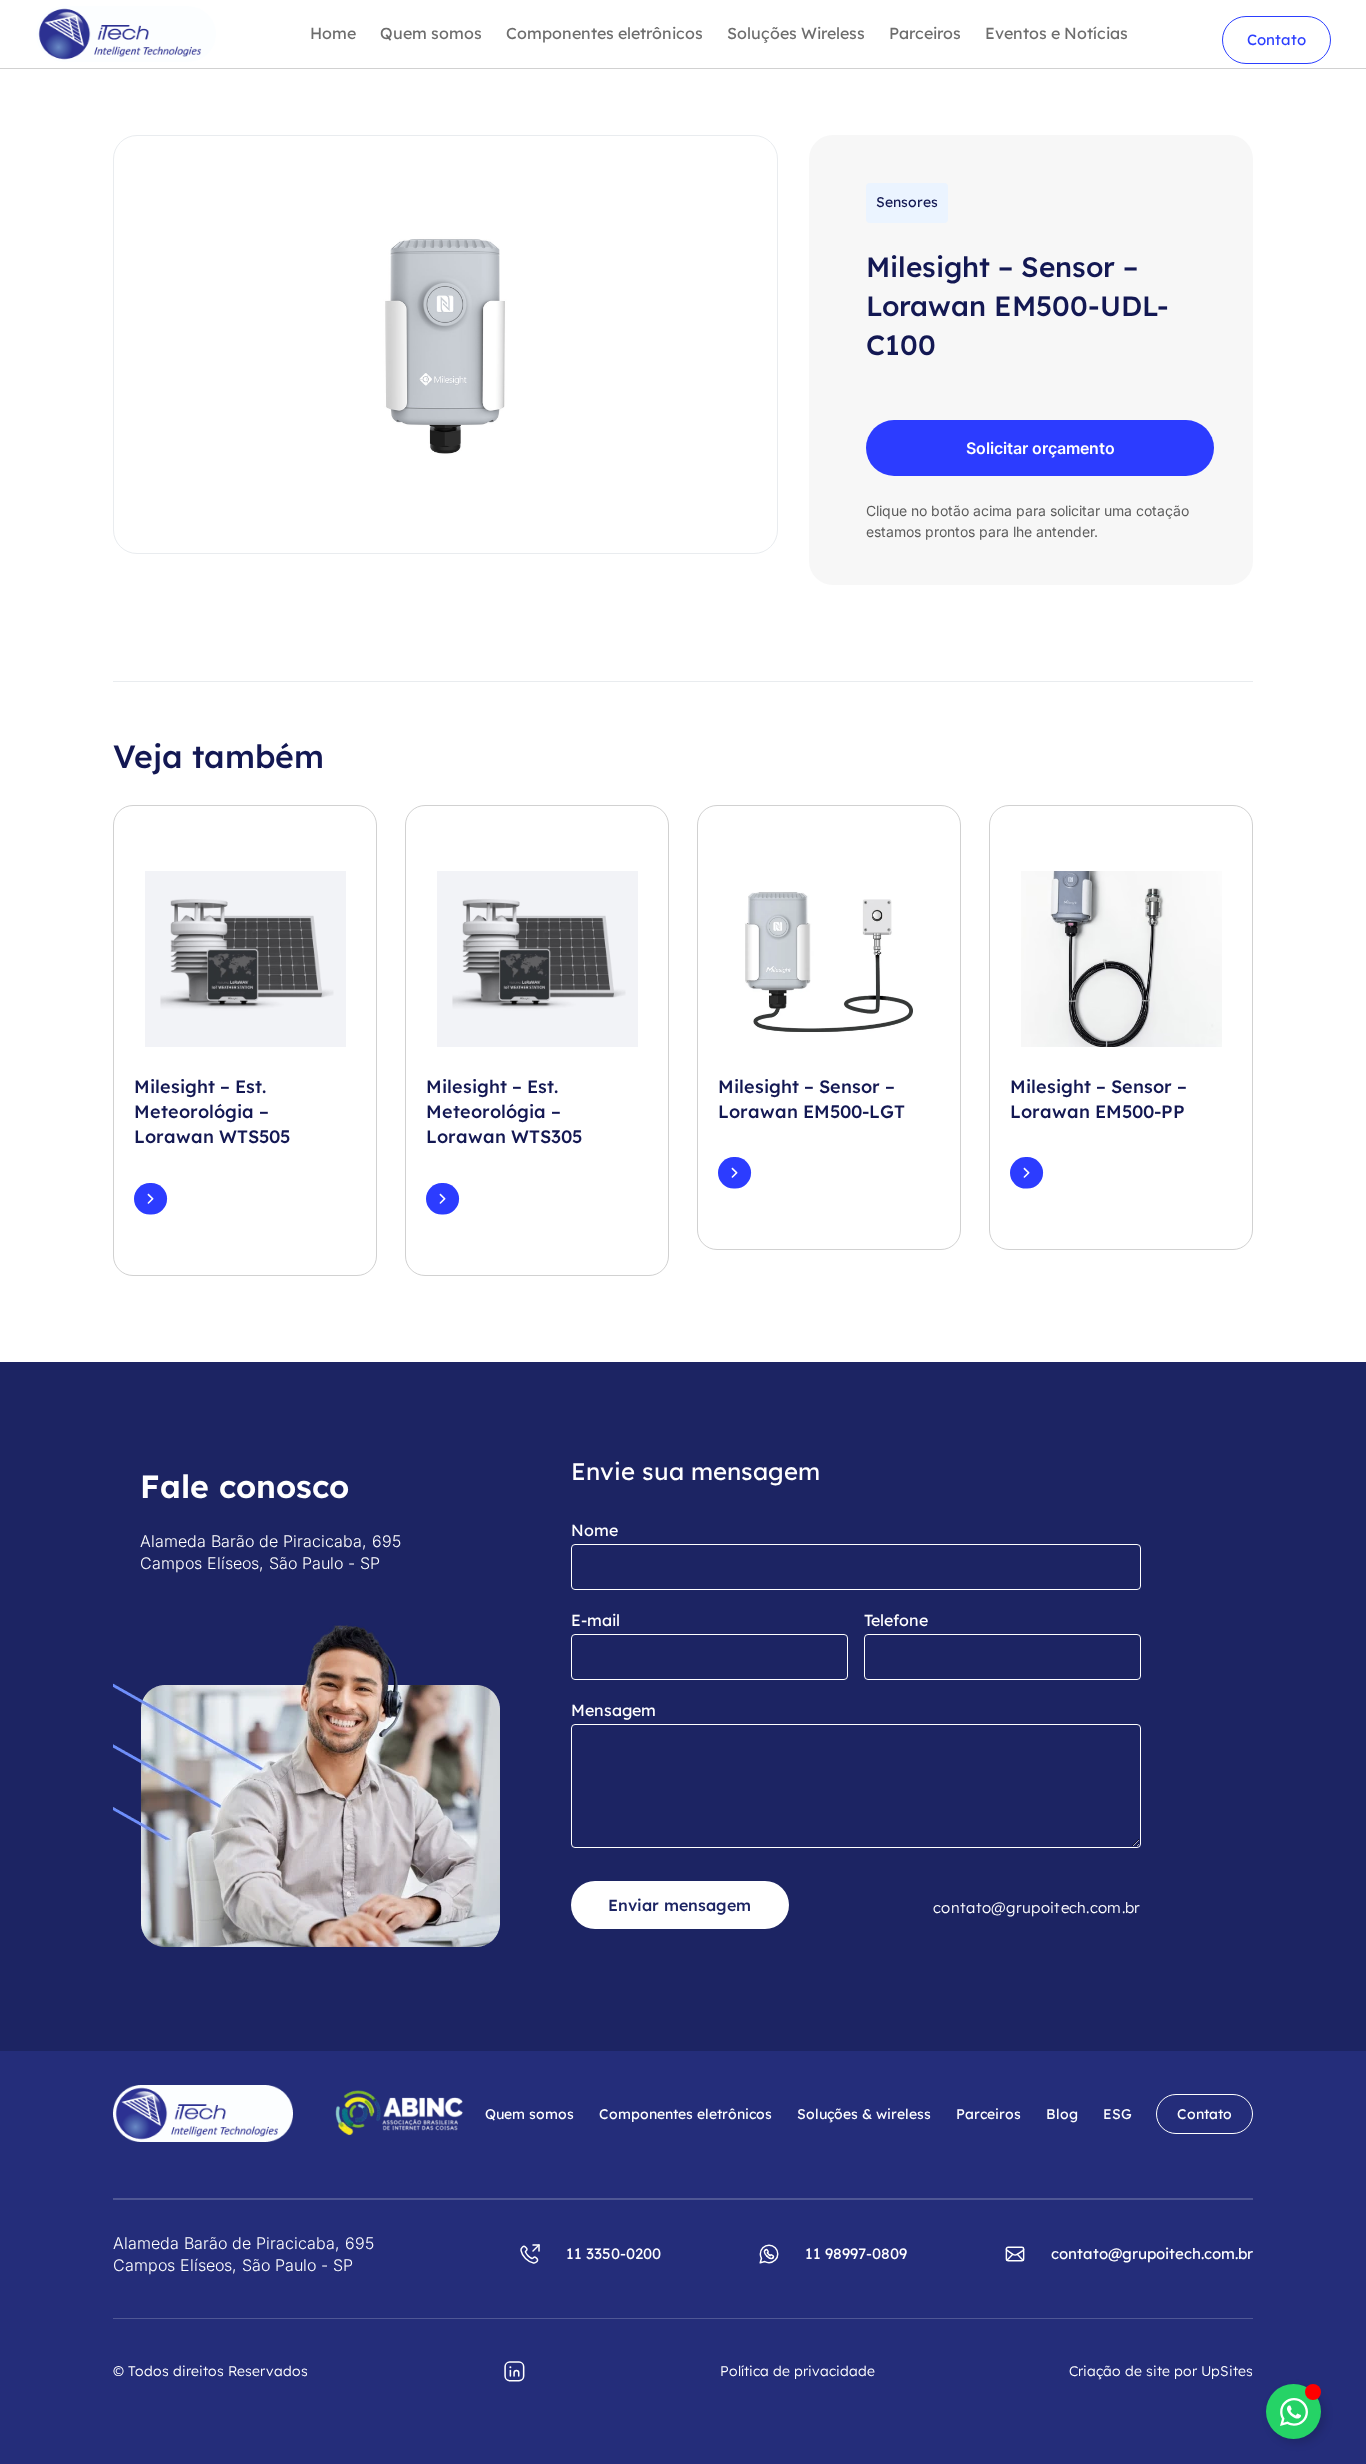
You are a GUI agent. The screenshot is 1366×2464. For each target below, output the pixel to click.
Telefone (896, 1620)
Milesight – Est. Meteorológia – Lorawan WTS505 (212, 1111)
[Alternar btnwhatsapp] (1293, 2411)
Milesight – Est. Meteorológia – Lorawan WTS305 (504, 1111)
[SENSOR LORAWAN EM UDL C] (446, 345)
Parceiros (925, 33)
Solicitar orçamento (1040, 448)
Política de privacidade (797, 2371)
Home (333, 33)
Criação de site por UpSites (1161, 2371)
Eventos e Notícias (1056, 33)
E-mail (595, 1620)
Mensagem (613, 1710)
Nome (594, 1530)
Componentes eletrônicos (604, 33)
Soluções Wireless (796, 33)
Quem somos (431, 33)
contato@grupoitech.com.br (1037, 1907)
